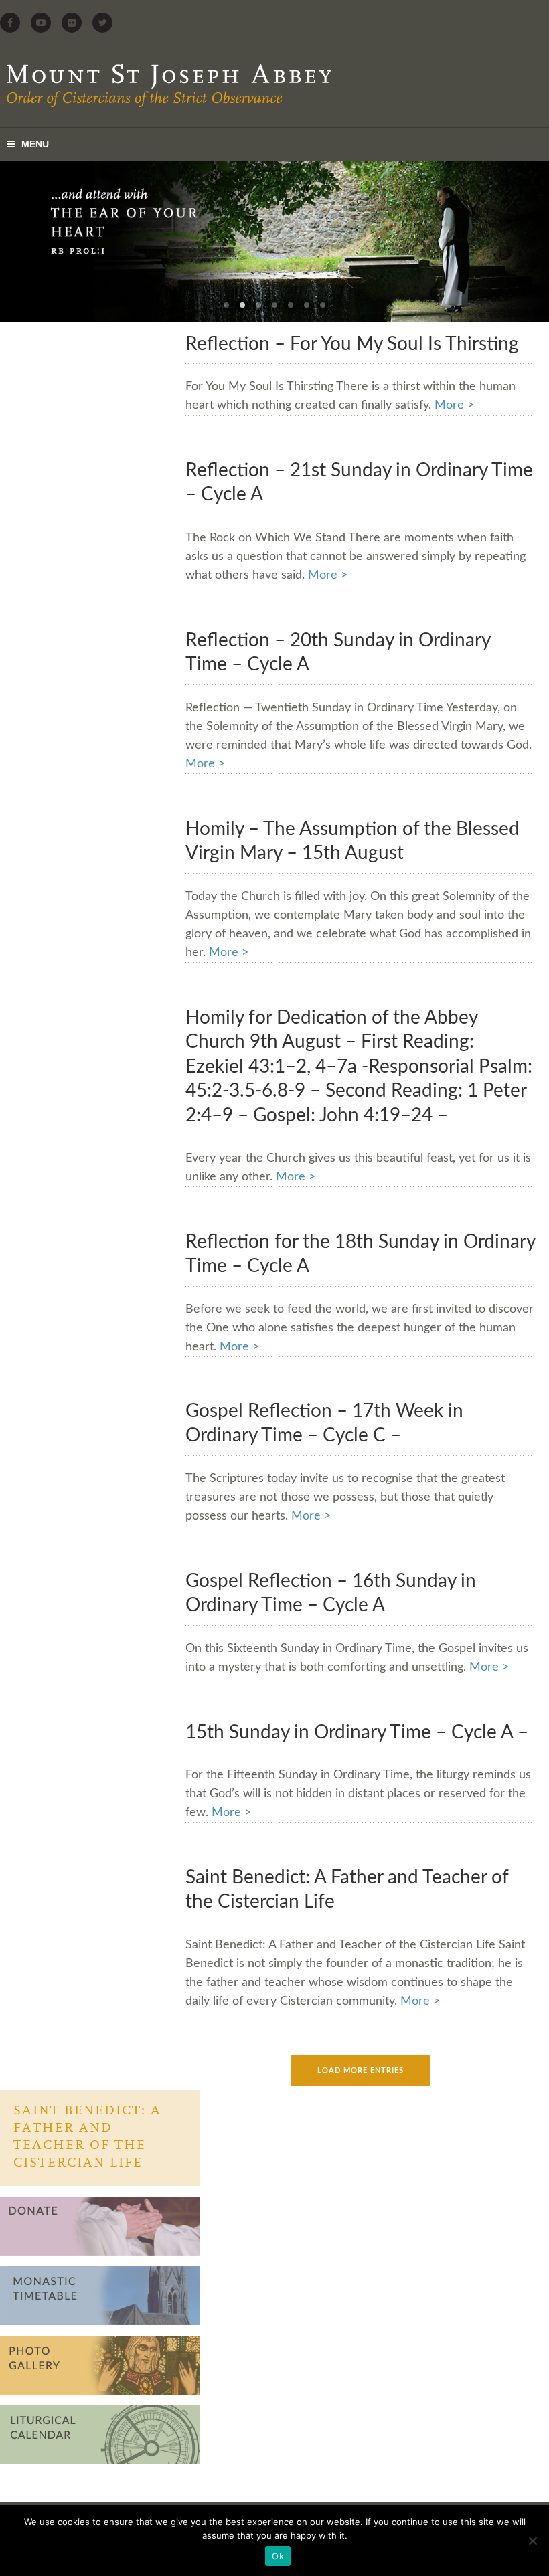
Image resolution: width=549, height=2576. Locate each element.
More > (454, 405)
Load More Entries (361, 2071)
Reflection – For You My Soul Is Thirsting (352, 344)
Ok (278, 2556)
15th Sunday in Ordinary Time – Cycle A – (357, 1732)
